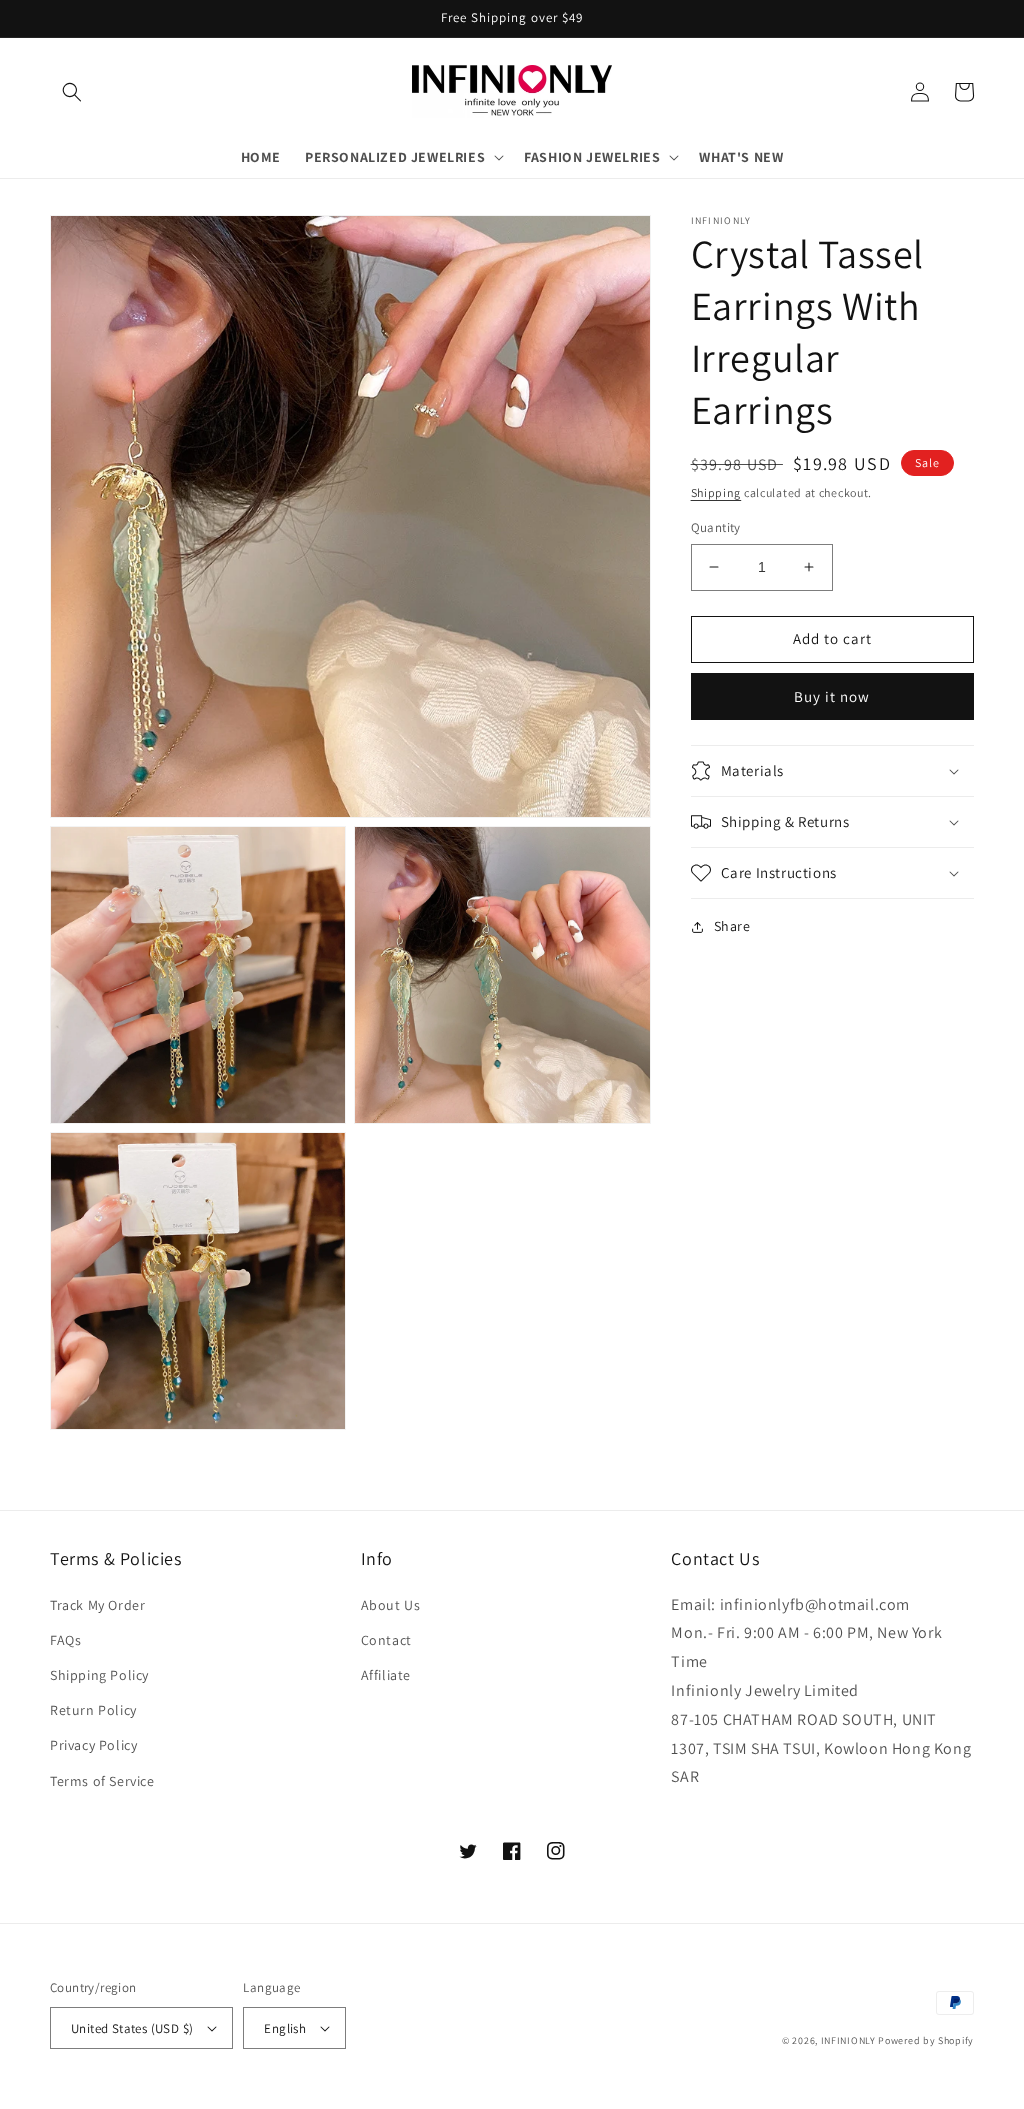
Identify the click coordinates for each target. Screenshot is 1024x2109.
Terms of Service (102, 1781)
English (285, 2028)
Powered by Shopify (926, 2040)
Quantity (716, 527)
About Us (391, 1605)
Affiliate (386, 1675)
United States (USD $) (132, 2028)
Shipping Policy (99, 1675)
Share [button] (732, 926)
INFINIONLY (848, 2040)
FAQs (65, 1640)
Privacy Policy (93, 1745)
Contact (386, 1640)
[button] (72, 92)
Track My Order (97, 1605)
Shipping (716, 492)
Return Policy (93, 1710)
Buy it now (832, 696)
